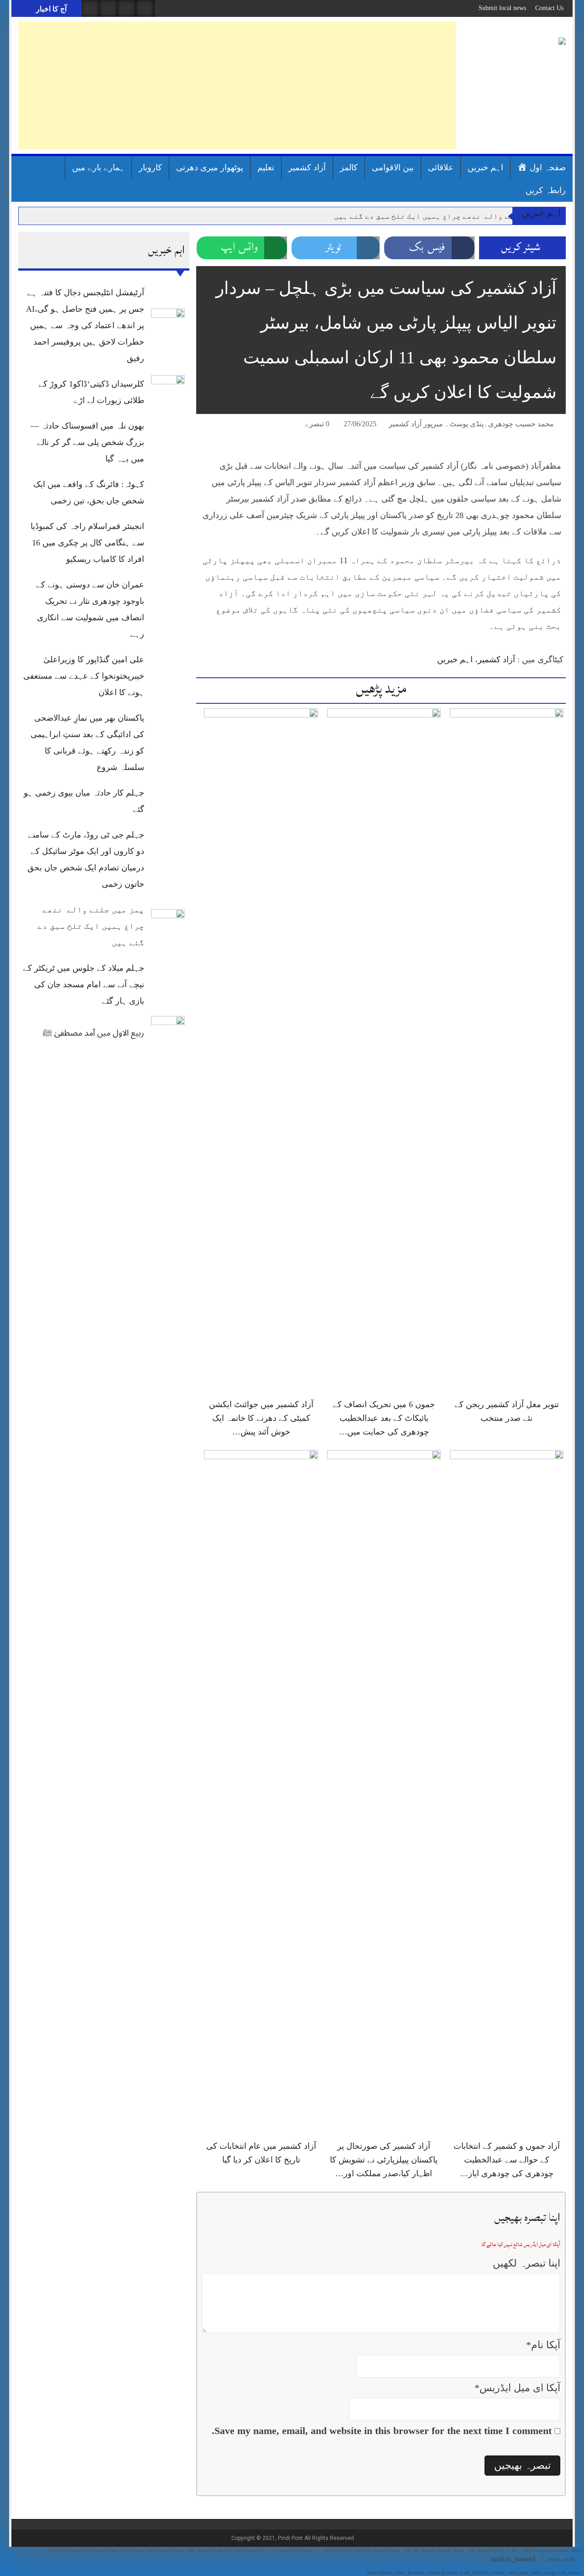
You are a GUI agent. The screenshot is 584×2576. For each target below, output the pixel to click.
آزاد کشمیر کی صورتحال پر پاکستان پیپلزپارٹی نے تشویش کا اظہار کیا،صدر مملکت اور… (384, 2160)
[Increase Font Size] (216, 425)
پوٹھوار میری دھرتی (210, 168)
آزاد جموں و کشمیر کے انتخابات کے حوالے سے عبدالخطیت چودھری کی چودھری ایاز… (507, 2160)
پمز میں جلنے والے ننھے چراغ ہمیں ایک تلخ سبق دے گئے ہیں (444, 216)
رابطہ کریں (546, 190)
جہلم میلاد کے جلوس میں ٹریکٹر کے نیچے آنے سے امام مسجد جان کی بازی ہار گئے (83, 984)
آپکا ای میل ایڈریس (517, 2388)
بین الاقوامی (393, 168)
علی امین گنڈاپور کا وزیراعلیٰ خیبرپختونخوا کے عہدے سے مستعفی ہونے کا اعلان (84, 676)
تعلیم (266, 168)
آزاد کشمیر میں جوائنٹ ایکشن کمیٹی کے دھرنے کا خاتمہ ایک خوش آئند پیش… (261, 1418)
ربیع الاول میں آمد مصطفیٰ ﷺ (94, 1033)
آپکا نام (543, 2345)
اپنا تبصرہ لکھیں (527, 2263)
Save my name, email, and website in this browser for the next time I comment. (382, 2431)
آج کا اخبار (50, 9)
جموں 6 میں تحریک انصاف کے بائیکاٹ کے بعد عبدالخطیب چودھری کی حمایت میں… (384, 1418)
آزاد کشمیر (307, 168)
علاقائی (441, 168)
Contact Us (549, 8)
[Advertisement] (237, 85)
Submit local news (502, 8)
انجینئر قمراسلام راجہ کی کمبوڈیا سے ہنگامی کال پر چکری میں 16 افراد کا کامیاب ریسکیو (87, 543)
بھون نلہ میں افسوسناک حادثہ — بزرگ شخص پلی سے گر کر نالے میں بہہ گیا (87, 442)
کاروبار (150, 168)
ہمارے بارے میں (98, 168)
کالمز (349, 168)
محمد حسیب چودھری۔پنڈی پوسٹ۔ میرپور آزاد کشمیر (471, 424)
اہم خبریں (485, 168)
